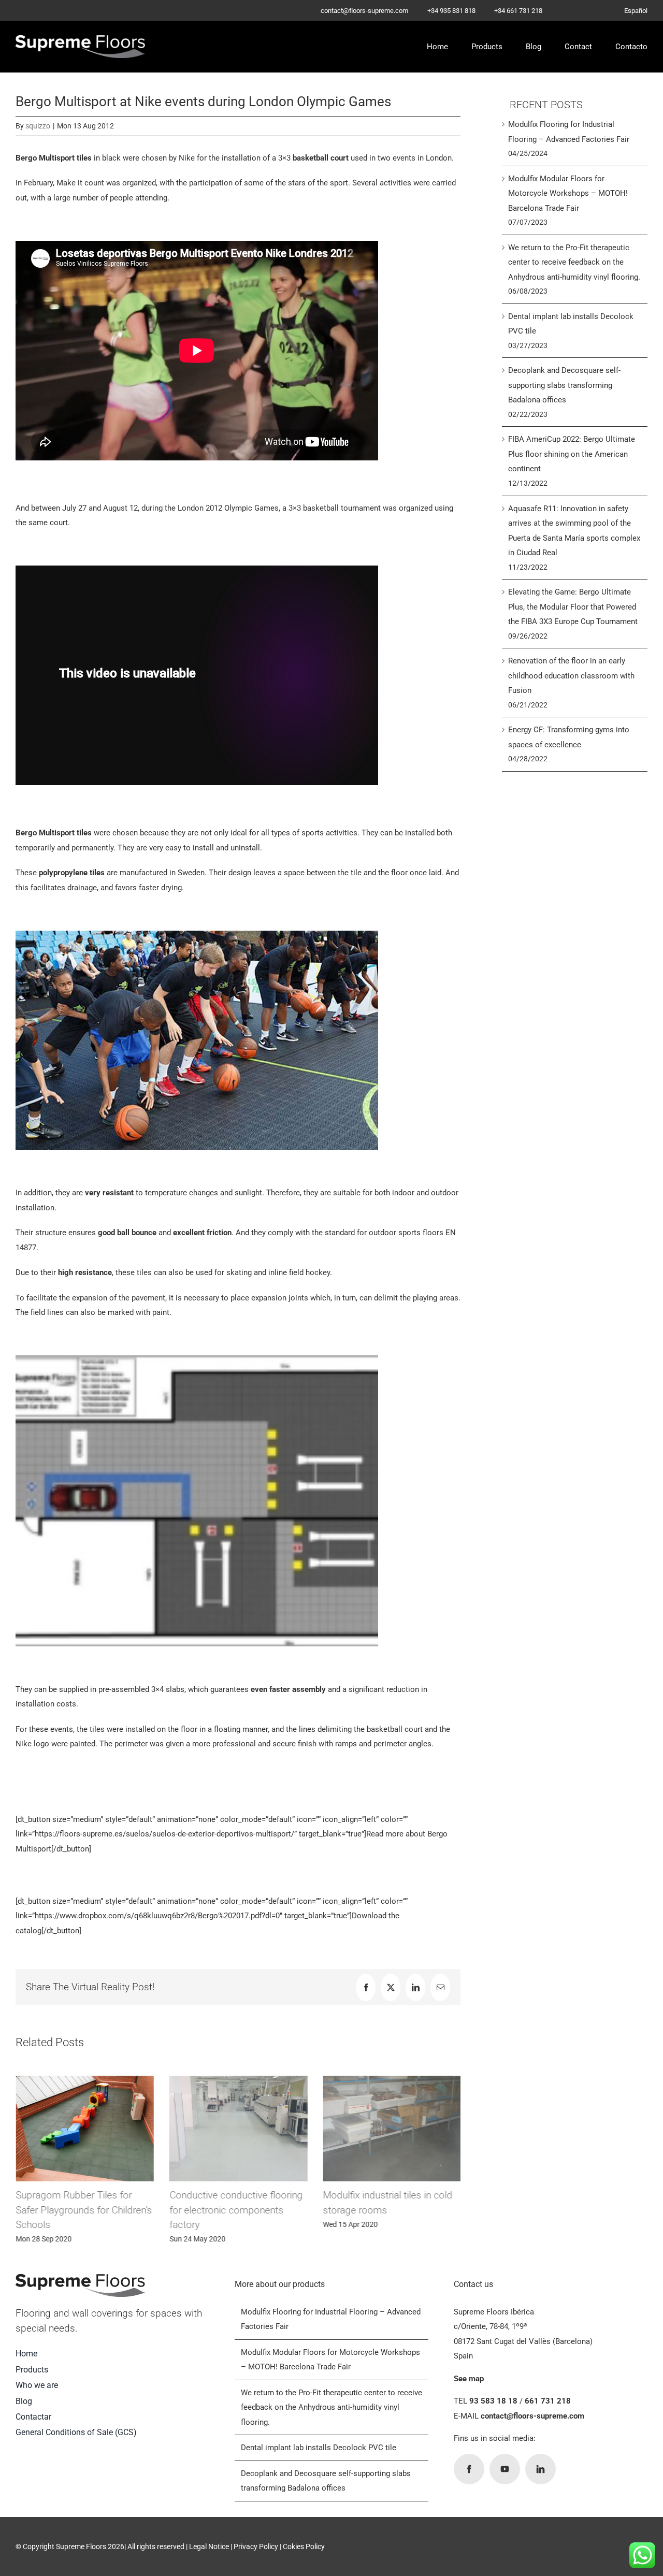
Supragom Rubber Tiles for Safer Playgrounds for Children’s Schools (84, 2210)
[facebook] (469, 2469)
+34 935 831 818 (452, 11)
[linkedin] (541, 2469)
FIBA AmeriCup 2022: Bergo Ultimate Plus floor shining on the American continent (572, 454)
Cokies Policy (304, 2546)
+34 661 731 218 (518, 11)
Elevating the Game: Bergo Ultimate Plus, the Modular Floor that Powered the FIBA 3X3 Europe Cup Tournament (573, 607)
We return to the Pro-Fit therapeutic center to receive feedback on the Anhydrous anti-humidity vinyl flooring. (574, 262)
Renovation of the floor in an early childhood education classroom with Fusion (571, 676)
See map (469, 2379)
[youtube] (505, 2469)
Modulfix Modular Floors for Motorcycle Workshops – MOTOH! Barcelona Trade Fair (568, 193)
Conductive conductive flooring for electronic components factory (235, 2210)
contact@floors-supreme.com (364, 11)
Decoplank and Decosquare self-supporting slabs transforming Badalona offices (564, 385)
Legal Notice (209, 2546)
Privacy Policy (256, 2546)
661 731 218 (548, 2401)
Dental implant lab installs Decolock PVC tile (319, 2448)
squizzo (38, 126)
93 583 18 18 (493, 2401)
